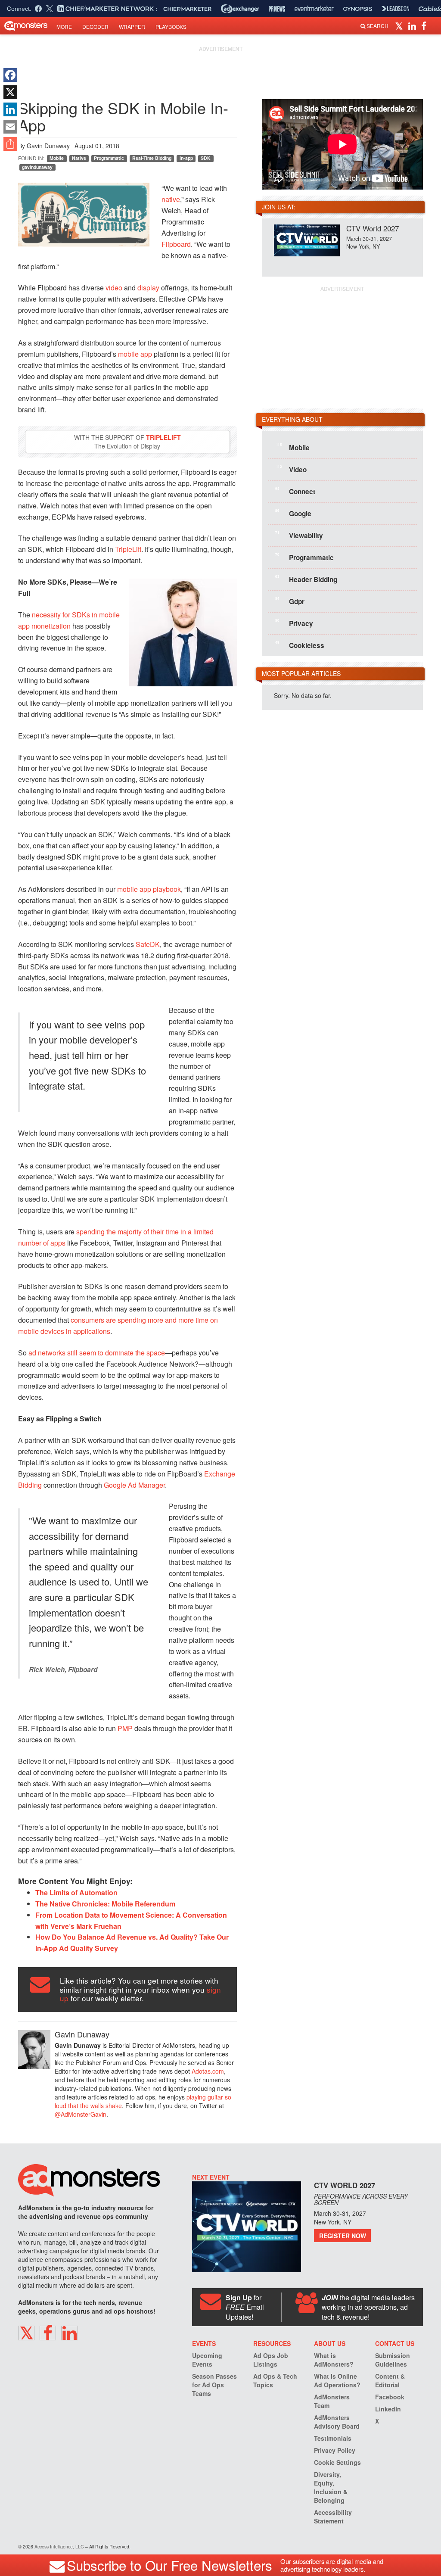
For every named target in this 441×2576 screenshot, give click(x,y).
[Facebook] (10, 75)
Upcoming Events (207, 2360)
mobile (293, 447)
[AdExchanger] (240, 9)
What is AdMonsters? (334, 2360)
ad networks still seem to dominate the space (97, 1353)
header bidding (306, 579)
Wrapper (132, 26)
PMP (125, 1728)
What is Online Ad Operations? (337, 2380)
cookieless (300, 645)
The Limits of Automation (76, 1892)
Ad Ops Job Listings (271, 2360)
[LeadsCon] (395, 9)
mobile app (135, 354)
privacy (294, 623)
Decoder (95, 26)
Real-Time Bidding (152, 158)
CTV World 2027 (373, 228)
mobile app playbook (149, 889)
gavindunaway (37, 167)
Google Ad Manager (134, 1485)
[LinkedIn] (10, 109)
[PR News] (277, 9)
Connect (295, 491)
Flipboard (176, 244)
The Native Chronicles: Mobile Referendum (105, 1904)
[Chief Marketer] (187, 9)
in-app (186, 158)
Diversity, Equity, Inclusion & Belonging (331, 2487)
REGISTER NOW (343, 2236)
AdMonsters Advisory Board (337, 2422)
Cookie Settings (337, 2462)
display (148, 288)
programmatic (304, 557)
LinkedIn (388, 2409)
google (293, 513)
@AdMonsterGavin (81, 2114)
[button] (400, 25)
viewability (299, 535)
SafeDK (148, 944)
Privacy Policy (335, 2450)
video (114, 288)
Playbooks (171, 26)
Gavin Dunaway (48, 146)
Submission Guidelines (393, 2360)
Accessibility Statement (333, 2517)
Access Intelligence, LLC (59, 2546)
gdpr (290, 601)
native (171, 199)
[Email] (10, 127)
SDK (206, 158)
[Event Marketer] (314, 9)
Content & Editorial (390, 2380)
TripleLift (163, 437)
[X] (10, 92)
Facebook (390, 2397)
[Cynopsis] (358, 9)
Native (79, 158)
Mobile (57, 158)
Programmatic (109, 158)
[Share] (10, 144)
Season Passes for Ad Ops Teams (214, 2385)
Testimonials (333, 2438)
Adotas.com (208, 2071)
